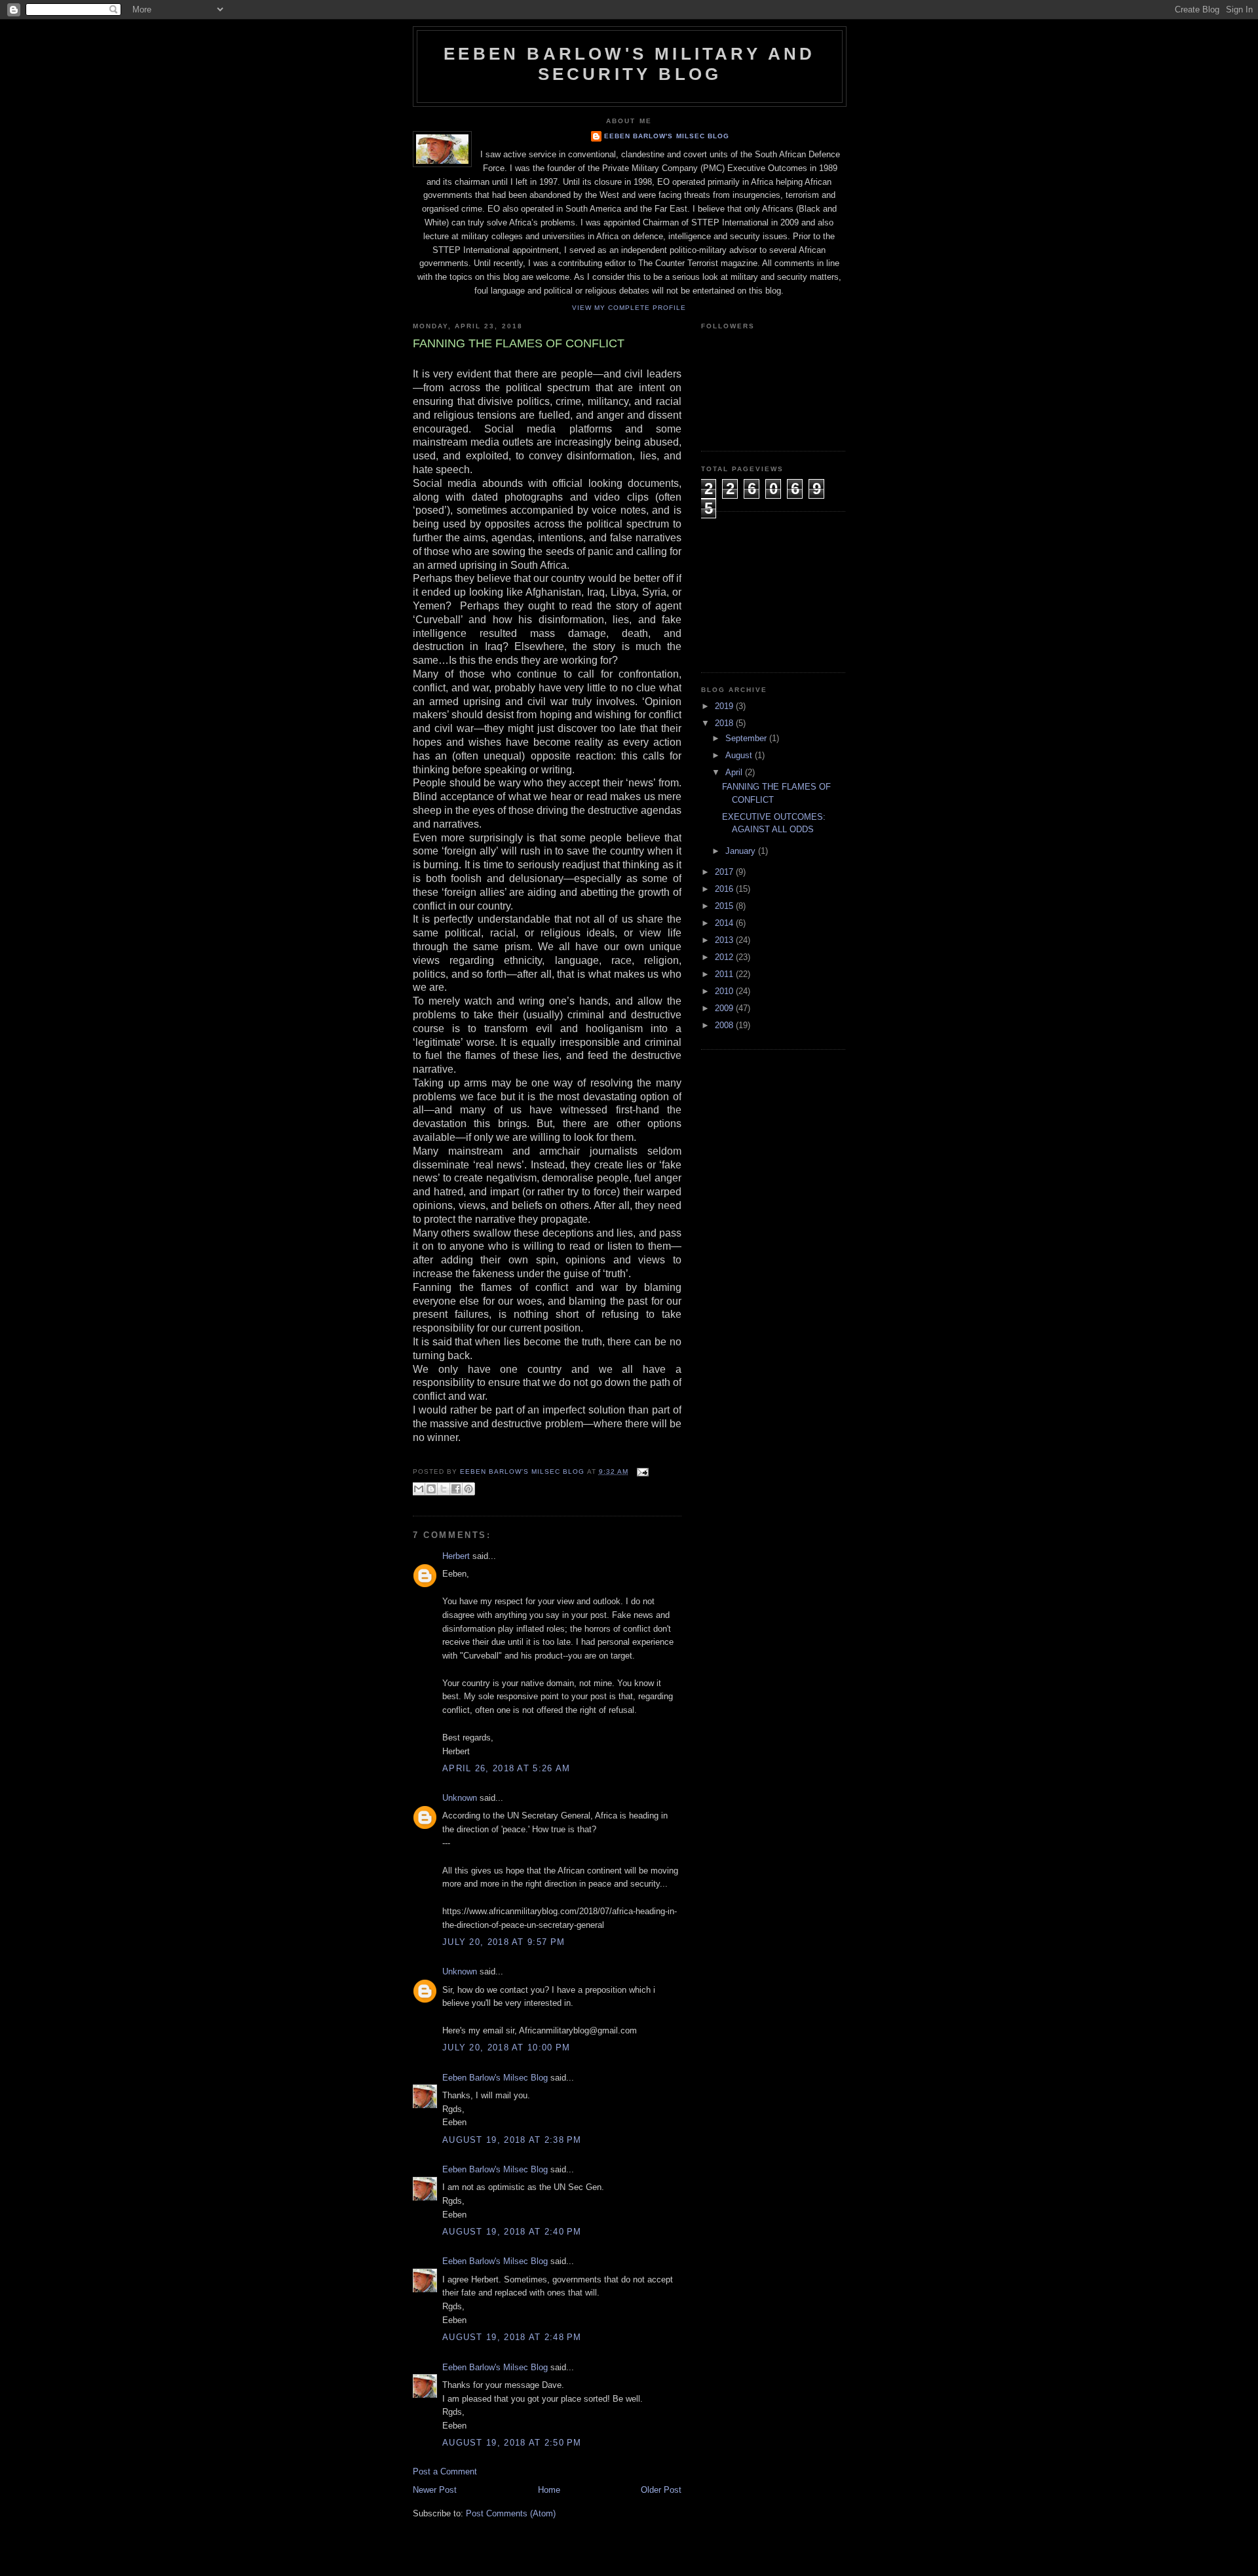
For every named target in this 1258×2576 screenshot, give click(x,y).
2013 (725, 940)
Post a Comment (445, 2471)
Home (549, 2490)
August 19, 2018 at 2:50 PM (512, 2443)
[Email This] (419, 1489)
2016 (725, 889)
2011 (725, 974)
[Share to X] (444, 1489)
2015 (725, 906)
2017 (725, 872)
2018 (725, 723)
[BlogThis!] (431, 1489)
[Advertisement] (767, 590)
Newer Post (435, 2490)
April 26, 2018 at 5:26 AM (506, 1768)
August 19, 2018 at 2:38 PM (512, 2140)
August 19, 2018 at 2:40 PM (512, 2232)
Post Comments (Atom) (511, 2513)
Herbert (456, 1556)
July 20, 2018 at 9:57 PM (504, 1942)
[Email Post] (641, 1471)
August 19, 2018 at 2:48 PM (512, 2337)
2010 (725, 991)
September (747, 738)
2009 (725, 1008)
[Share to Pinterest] (468, 1489)
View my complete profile (629, 308)
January (742, 851)
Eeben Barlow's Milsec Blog (666, 136)
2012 (725, 957)
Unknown (460, 1798)
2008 (725, 1025)
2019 (725, 706)
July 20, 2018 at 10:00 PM (506, 2047)
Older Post (661, 2490)
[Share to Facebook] (456, 1489)
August (740, 755)
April (735, 772)
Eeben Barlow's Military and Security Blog (629, 64)
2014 (725, 923)
